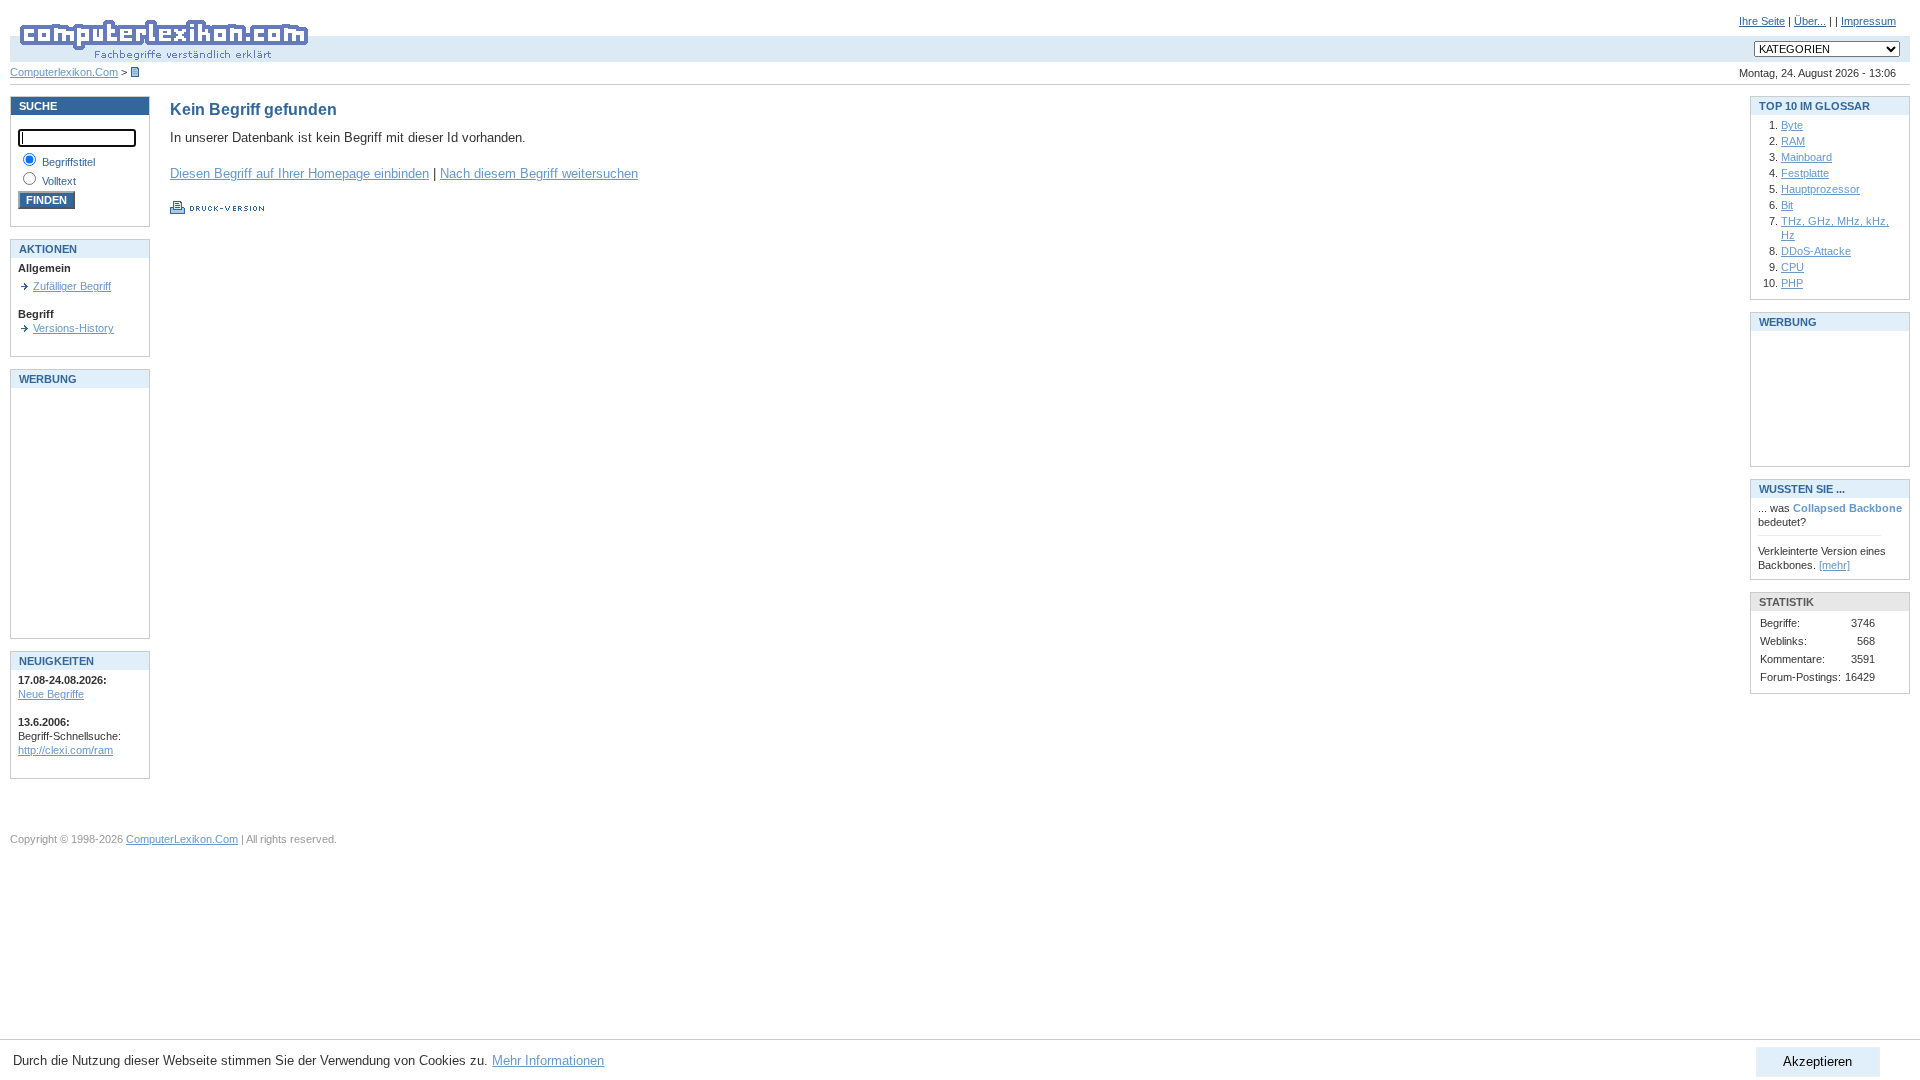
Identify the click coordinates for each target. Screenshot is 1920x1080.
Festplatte (1805, 173)
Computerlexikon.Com (64, 72)
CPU (1792, 267)
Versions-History (73, 328)
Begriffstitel (68, 162)
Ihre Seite (1762, 21)
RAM (1793, 141)
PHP (1792, 283)
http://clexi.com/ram (65, 750)
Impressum (1868, 21)
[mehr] (1834, 565)
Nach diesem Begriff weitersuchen (539, 173)
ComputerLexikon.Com (182, 839)
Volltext (59, 181)
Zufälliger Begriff (72, 286)
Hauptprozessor (1820, 189)
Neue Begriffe (51, 694)
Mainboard (1806, 157)
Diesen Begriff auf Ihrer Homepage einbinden (299, 173)
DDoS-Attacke (1816, 251)
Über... (1810, 21)
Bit (1787, 205)
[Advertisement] (78, 511)
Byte (1792, 125)
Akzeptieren (1817, 1061)
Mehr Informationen (548, 1060)
